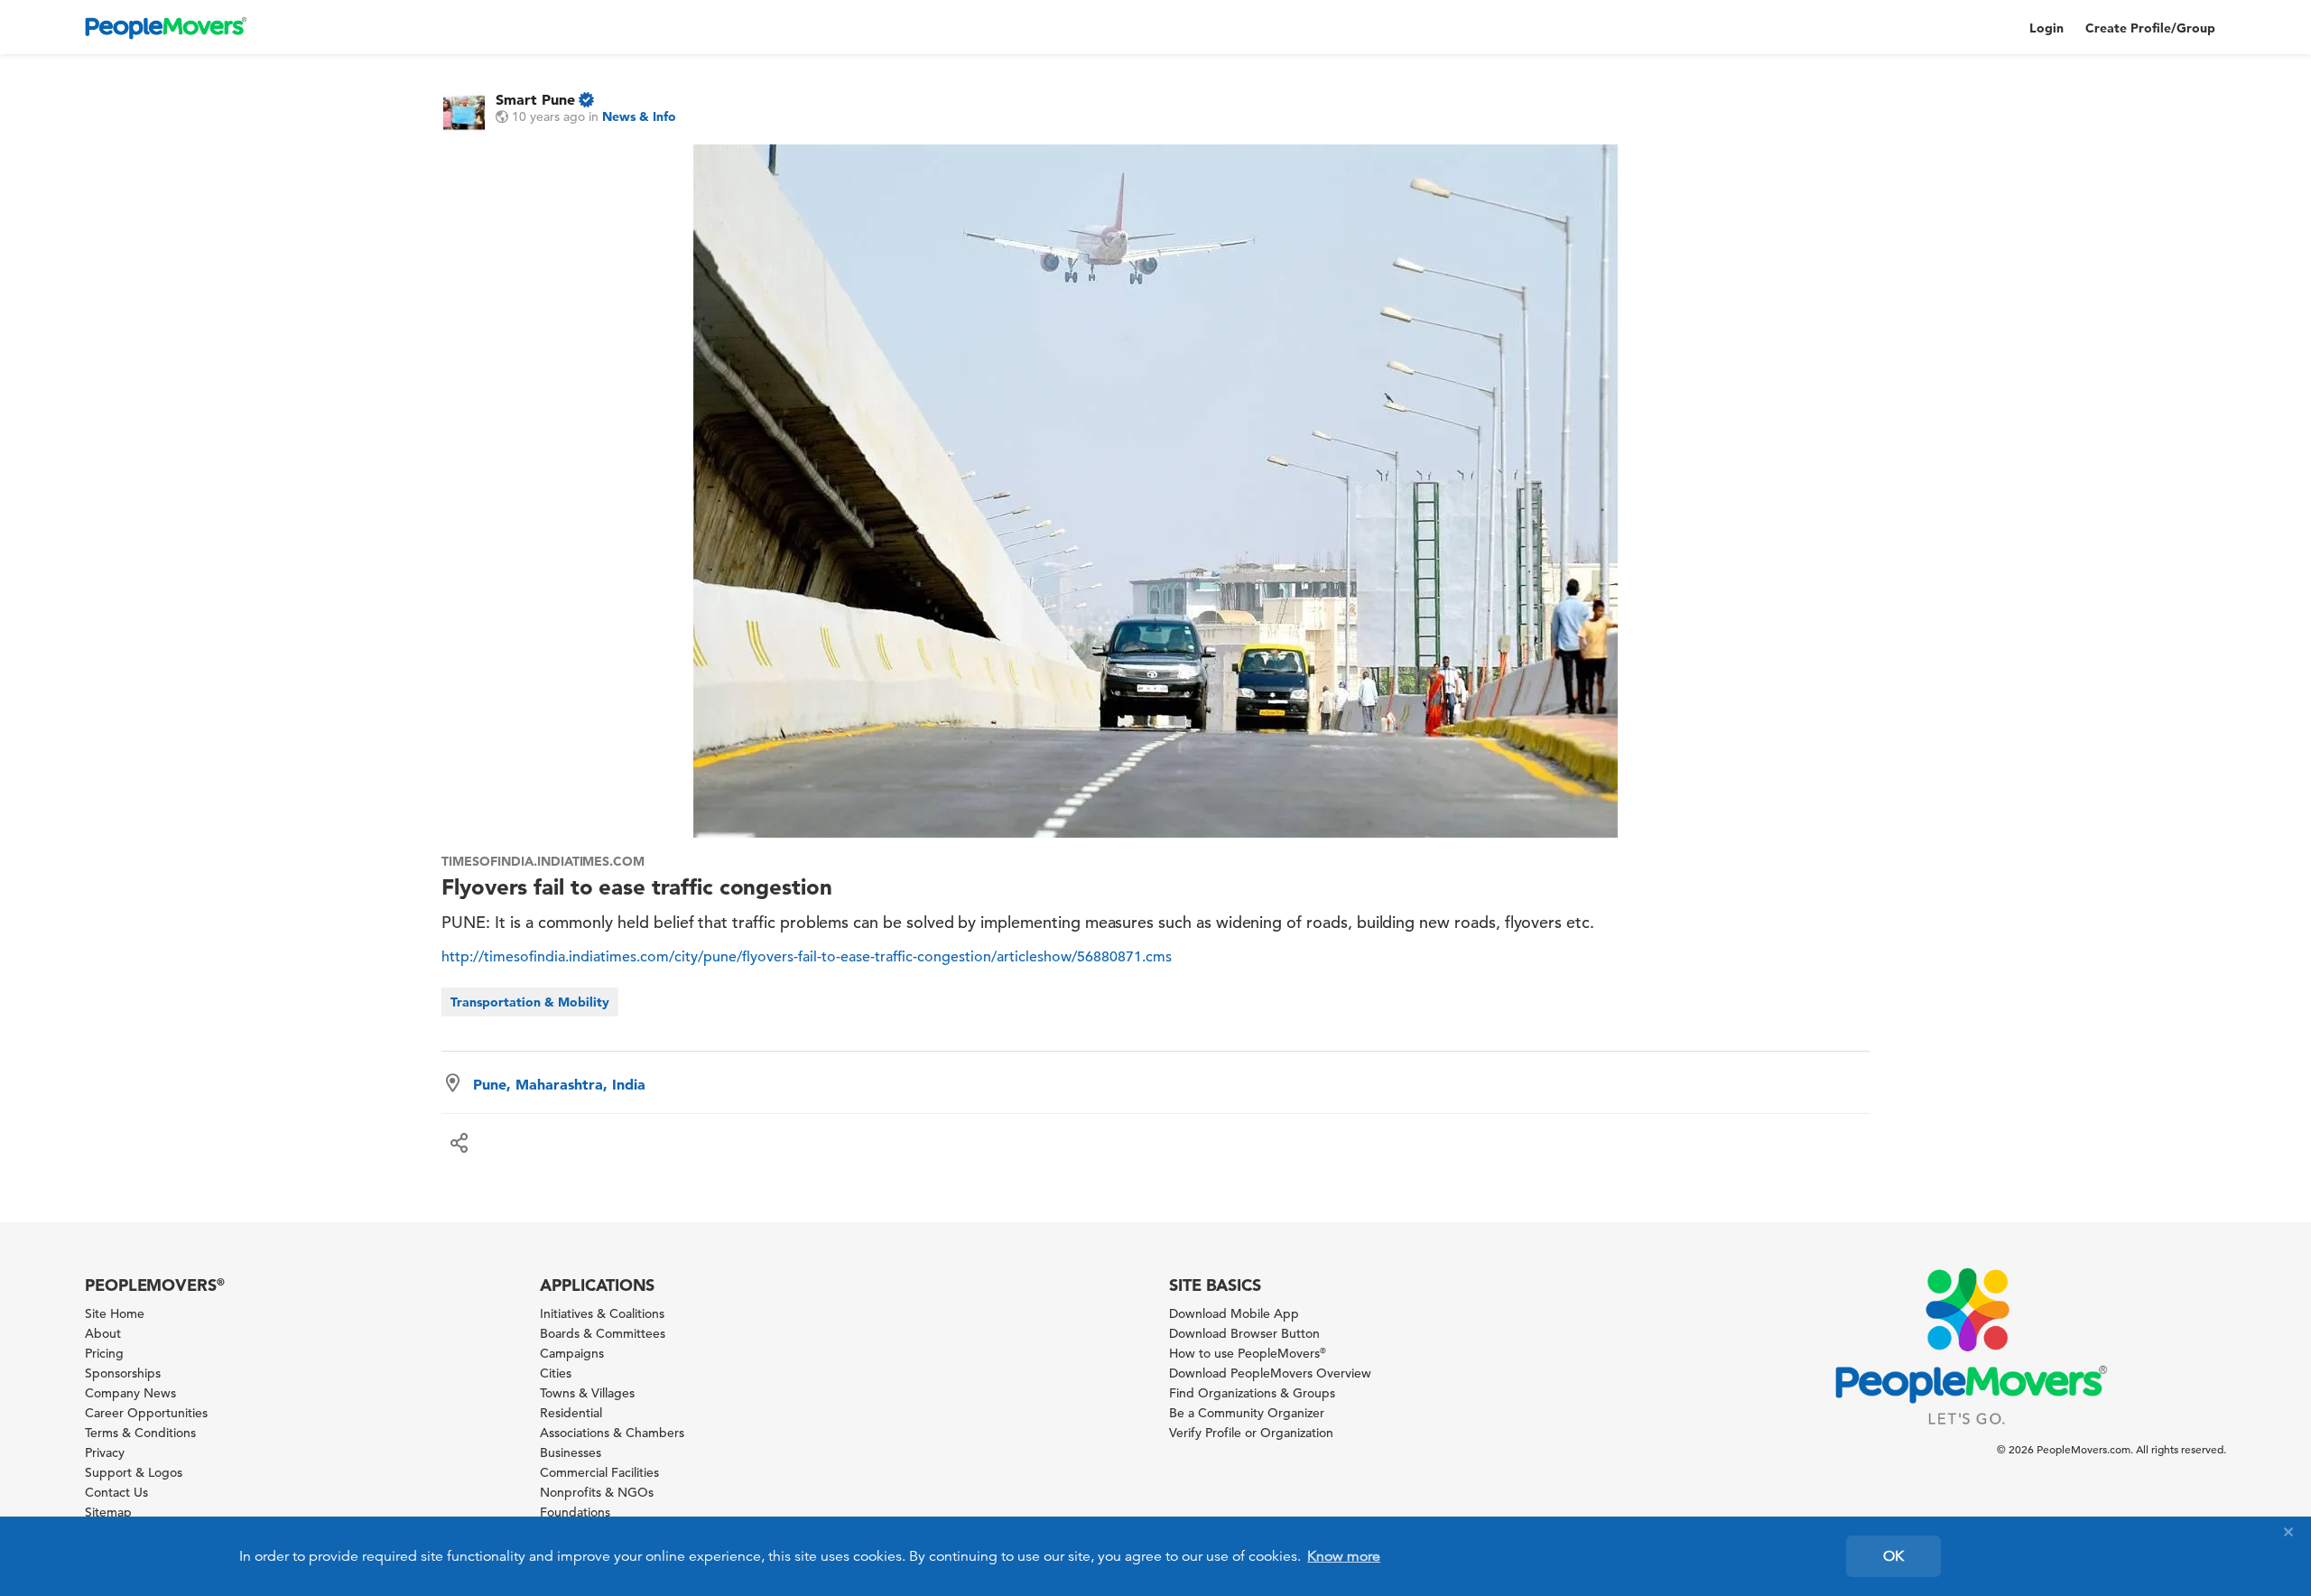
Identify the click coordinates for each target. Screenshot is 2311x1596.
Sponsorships (123, 1373)
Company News (130, 1393)
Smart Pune (535, 99)
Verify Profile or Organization (1251, 1433)
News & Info (639, 116)
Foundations (575, 1512)
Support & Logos (134, 1472)
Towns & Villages (587, 1393)
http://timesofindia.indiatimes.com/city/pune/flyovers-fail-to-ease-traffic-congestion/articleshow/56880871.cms (807, 957)
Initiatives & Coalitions (602, 1313)
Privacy (105, 1452)
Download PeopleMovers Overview (1270, 1373)
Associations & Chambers (612, 1433)
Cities (556, 1373)
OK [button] (1893, 1556)
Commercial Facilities (599, 1472)
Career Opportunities (146, 1413)
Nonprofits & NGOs (597, 1492)
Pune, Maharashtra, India (559, 1084)
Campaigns (572, 1353)
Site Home (115, 1313)
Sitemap (108, 1512)
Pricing (104, 1353)
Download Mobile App (1234, 1313)
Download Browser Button (1244, 1333)
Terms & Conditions (140, 1433)
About (103, 1333)
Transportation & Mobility (530, 1002)
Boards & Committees (603, 1333)
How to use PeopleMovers (1248, 1353)
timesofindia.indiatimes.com (543, 861)
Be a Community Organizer (1247, 1413)
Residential (571, 1413)
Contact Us (116, 1492)
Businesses (571, 1452)
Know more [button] (1344, 1556)
